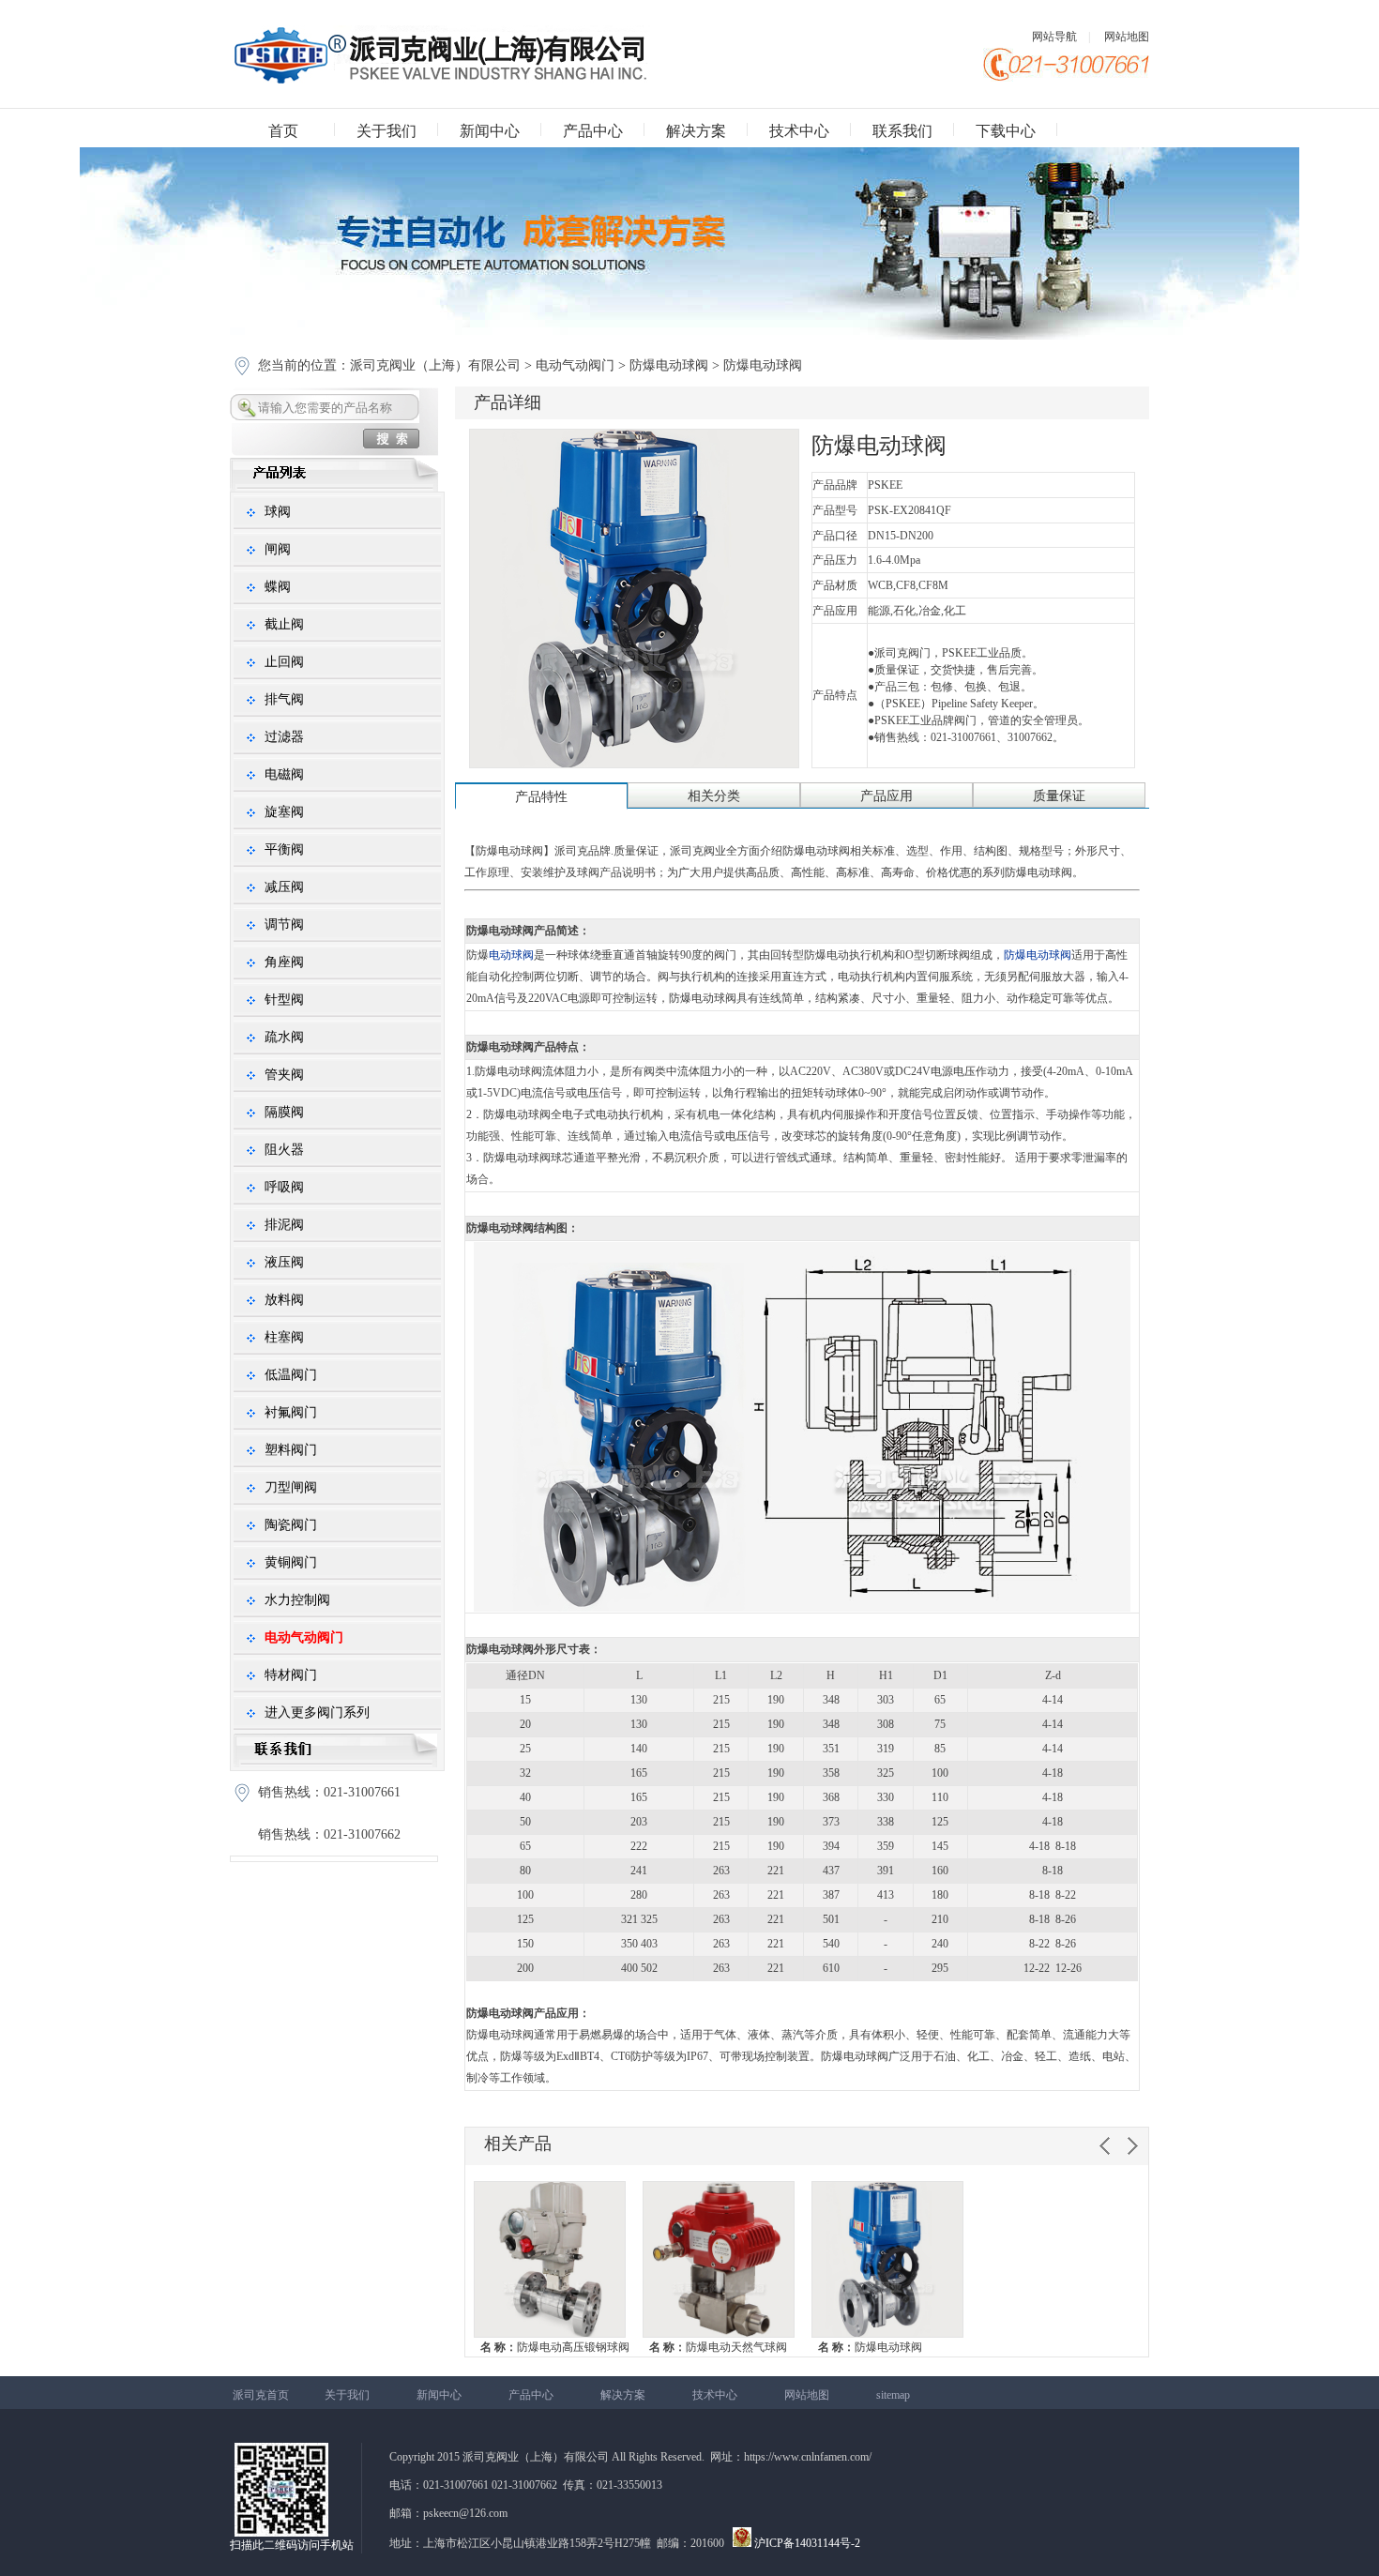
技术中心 (799, 131)
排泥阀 (284, 1225)
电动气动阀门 (575, 365)
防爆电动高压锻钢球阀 (555, 2347)
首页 (283, 131)
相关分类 (714, 796)
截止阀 (284, 624)
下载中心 (1006, 131)
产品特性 (541, 797)
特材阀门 (291, 1675)
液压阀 (284, 1262)
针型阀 (284, 1000)
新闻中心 (490, 131)
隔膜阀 (284, 1112)
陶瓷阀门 (291, 1525)
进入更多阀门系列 (317, 1712)
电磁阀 (284, 774)
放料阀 (284, 1300)
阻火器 (284, 1150)
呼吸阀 (284, 1187)
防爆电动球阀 (669, 365)
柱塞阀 (284, 1337)
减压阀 (284, 887)
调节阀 (284, 924)
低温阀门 (291, 1375)
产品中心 (593, 131)
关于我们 (386, 131)
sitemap (893, 2395)
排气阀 (284, 699)
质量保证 (1059, 796)
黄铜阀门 (291, 1562)
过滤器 (284, 737)
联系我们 (902, 131)
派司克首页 (261, 2395)
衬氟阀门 (291, 1412)
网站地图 (1127, 37)
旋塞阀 (284, 812)
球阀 (278, 512)
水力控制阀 (297, 1600)
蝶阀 (278, 587)
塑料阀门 (291, 1450)
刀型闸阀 (291, 1487)
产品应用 (886, 796)
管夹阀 (284, 1075)
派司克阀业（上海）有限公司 (437, 365)
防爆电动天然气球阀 (718, 2347)
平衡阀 (284, 849)
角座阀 (284, 962)
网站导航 (1054, 37)
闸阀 (278, 549)
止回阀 (284, 662)
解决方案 (696, 131)
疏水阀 (284, 1037)
